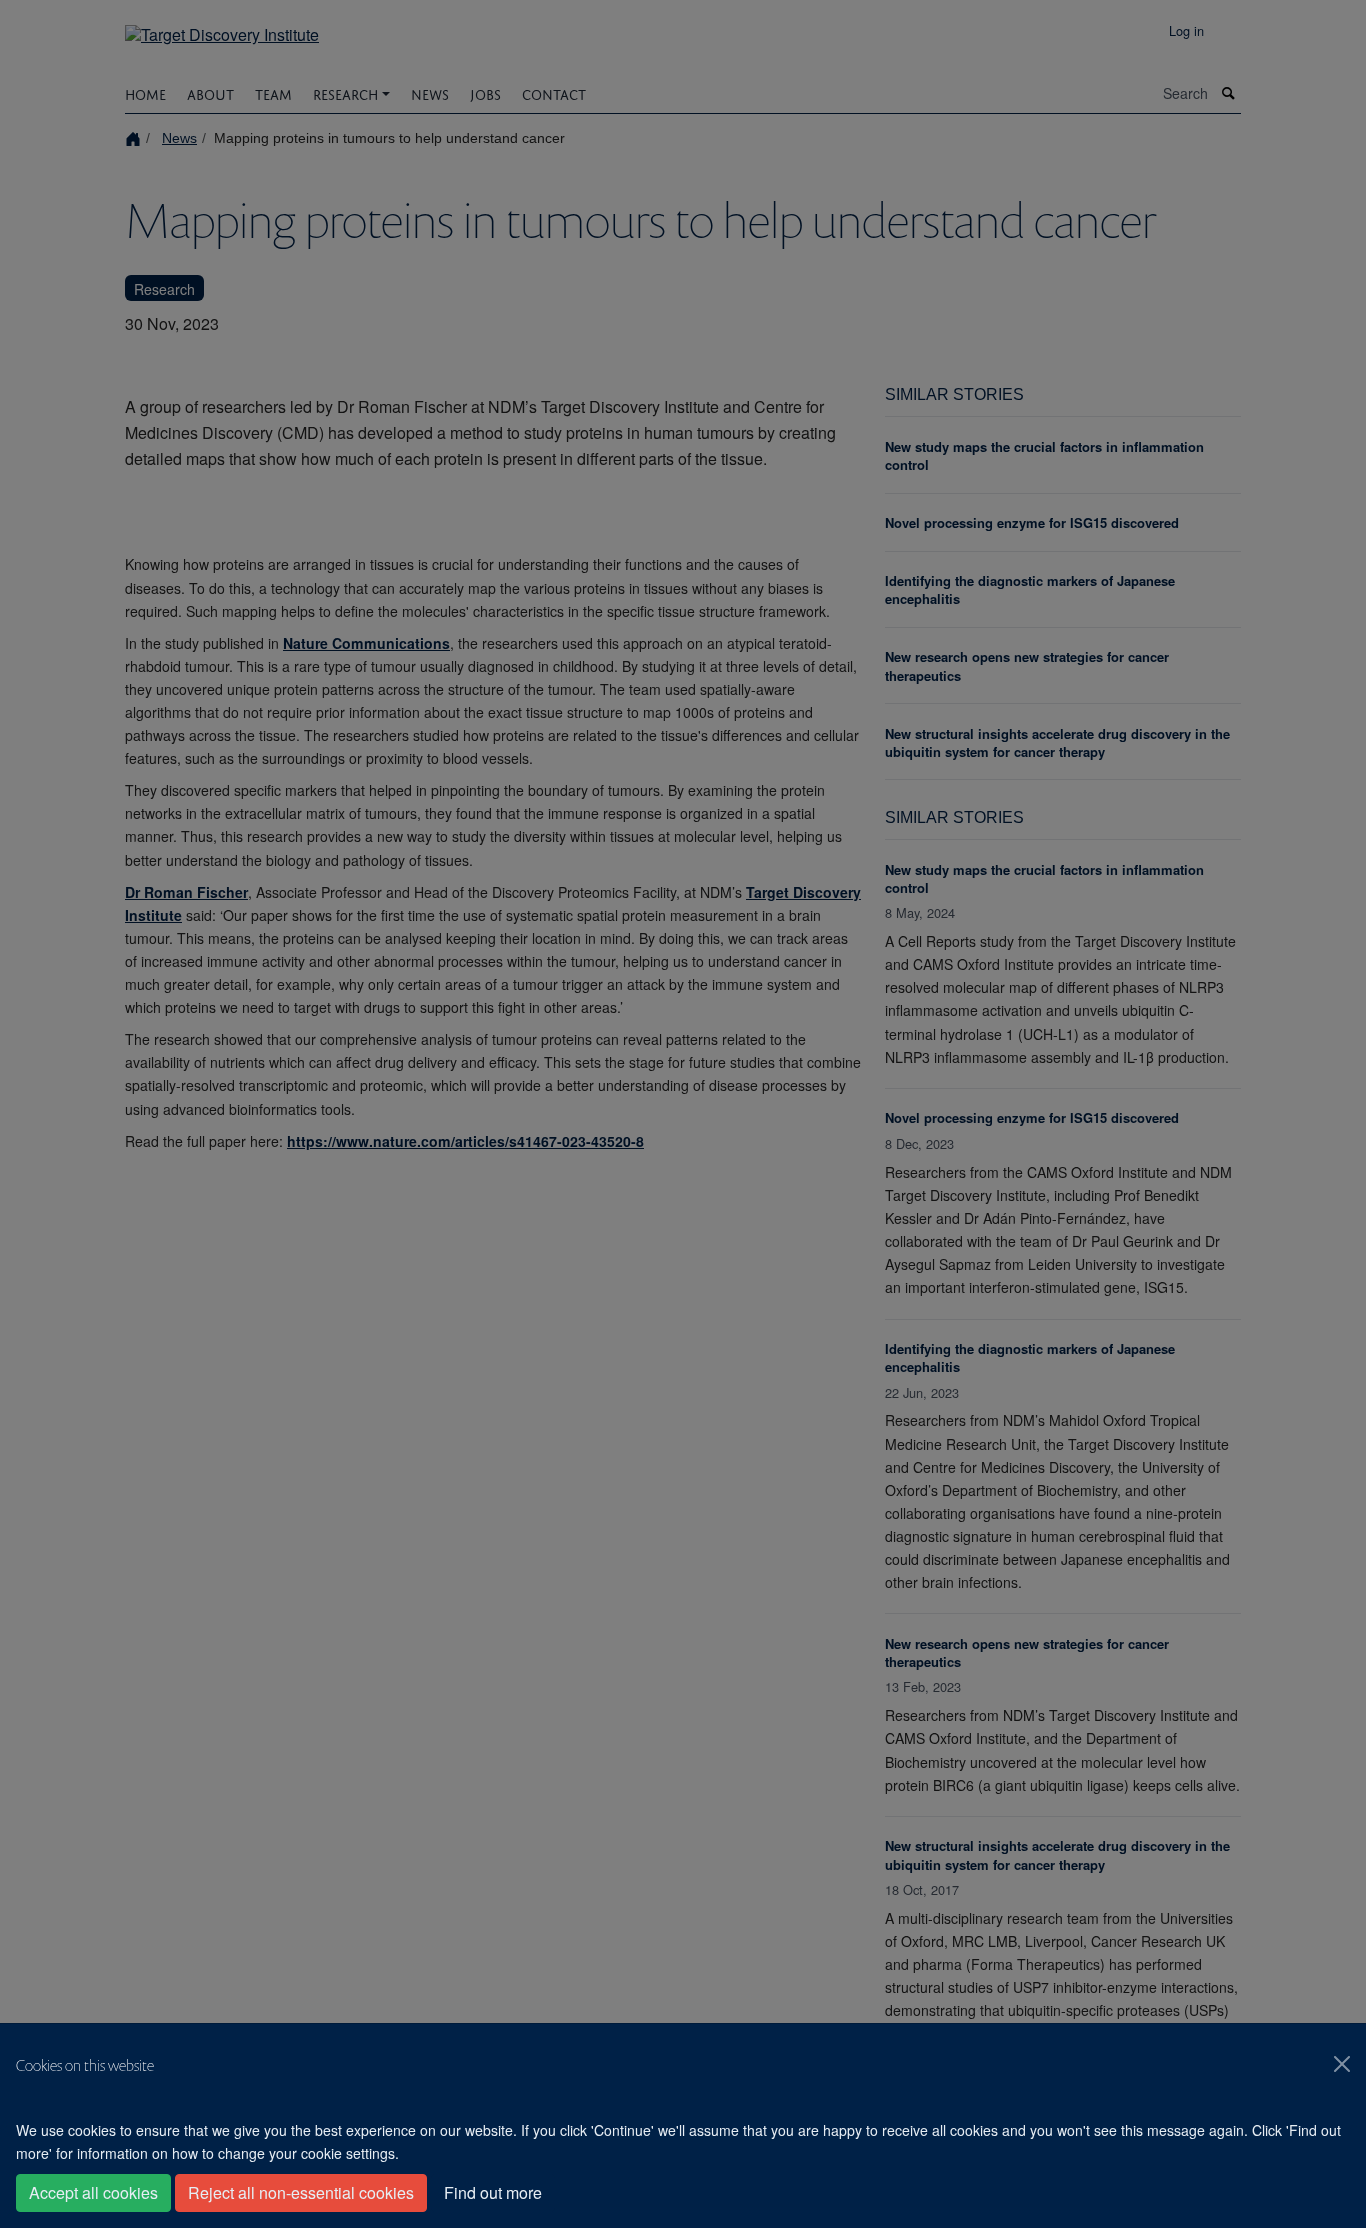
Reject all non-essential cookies (301, 2192)
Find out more (493, 2192)
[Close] (1342, 2064)
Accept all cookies (93, 2192)
